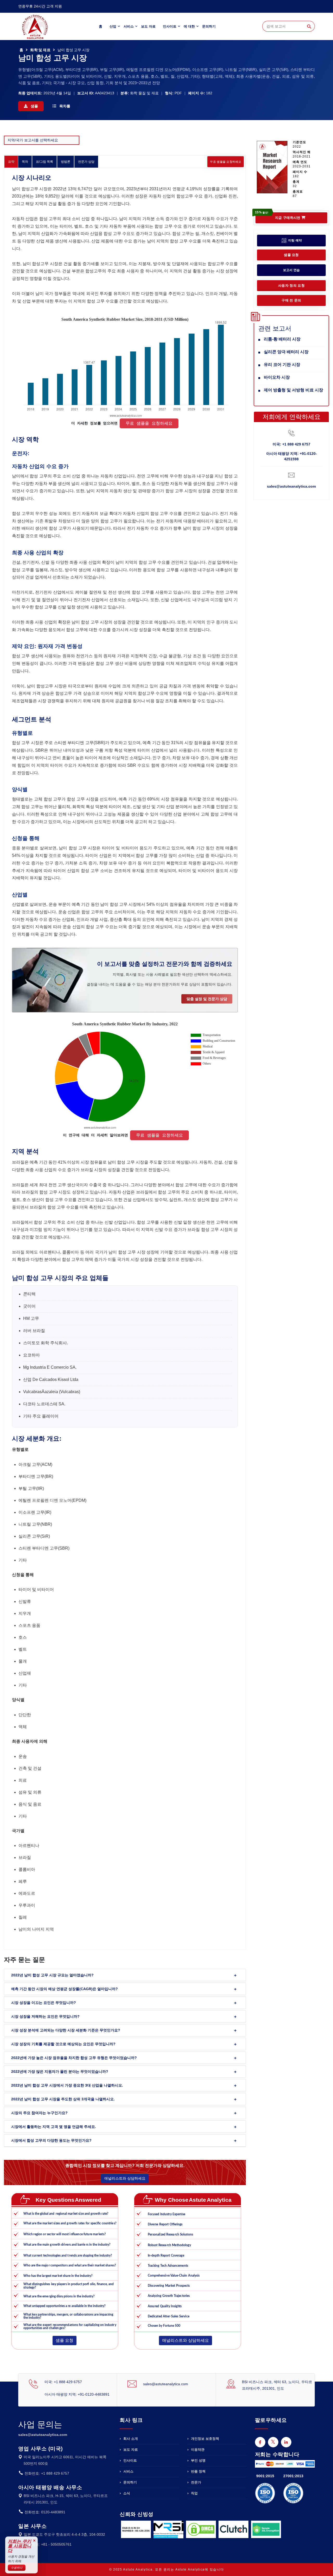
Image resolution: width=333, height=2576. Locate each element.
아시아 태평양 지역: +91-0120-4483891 (77, 2394)
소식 (126, 2493)
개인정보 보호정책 (204, 2439)
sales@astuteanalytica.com (291, 486)
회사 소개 (130, 2439)
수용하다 (17, 2568)
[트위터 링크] (273, 2442)
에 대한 (189, 26)
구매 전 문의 (291, 300)
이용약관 (197, 2450)
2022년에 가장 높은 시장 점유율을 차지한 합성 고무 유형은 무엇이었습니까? (74, 2058)
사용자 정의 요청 (291, 286)
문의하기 (209, 26)
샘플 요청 (65, 2340)
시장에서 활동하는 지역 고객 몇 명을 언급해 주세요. (54, 2127)
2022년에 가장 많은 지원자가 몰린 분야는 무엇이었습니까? (60, 2072)
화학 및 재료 (40, 50)
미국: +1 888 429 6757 (292, 444)
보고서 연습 (292, 270)
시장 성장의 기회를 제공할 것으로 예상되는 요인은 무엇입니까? (63, 2044)
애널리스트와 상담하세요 (125, 2178)
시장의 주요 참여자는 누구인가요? (39, 2113)
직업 (194, 2493)
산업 (113, 26)
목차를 (64, 106)
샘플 (34, 106)
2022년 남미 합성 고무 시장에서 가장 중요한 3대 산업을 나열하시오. (67, 2085)
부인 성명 (198, 2460)
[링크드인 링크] (286, 2442)
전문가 (196, 2482)
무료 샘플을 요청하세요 (226, 162)
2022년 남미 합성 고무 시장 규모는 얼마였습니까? (52, 1975)
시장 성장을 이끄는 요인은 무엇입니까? (44, 2003)
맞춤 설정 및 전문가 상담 (207, 999)
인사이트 (170, 26)
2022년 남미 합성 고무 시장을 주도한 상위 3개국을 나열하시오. (63, 2099)
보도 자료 (148, 26)
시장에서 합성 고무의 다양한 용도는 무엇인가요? (51, 2140)
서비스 (129, 26)
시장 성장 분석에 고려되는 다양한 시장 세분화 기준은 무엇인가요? (66, 2030)
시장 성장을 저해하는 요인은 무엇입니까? (45, 2016)
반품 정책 (198, 2471)
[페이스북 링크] (260, 2442)
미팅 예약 (295, 240)
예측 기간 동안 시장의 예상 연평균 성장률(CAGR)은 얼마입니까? (65, 1989)
